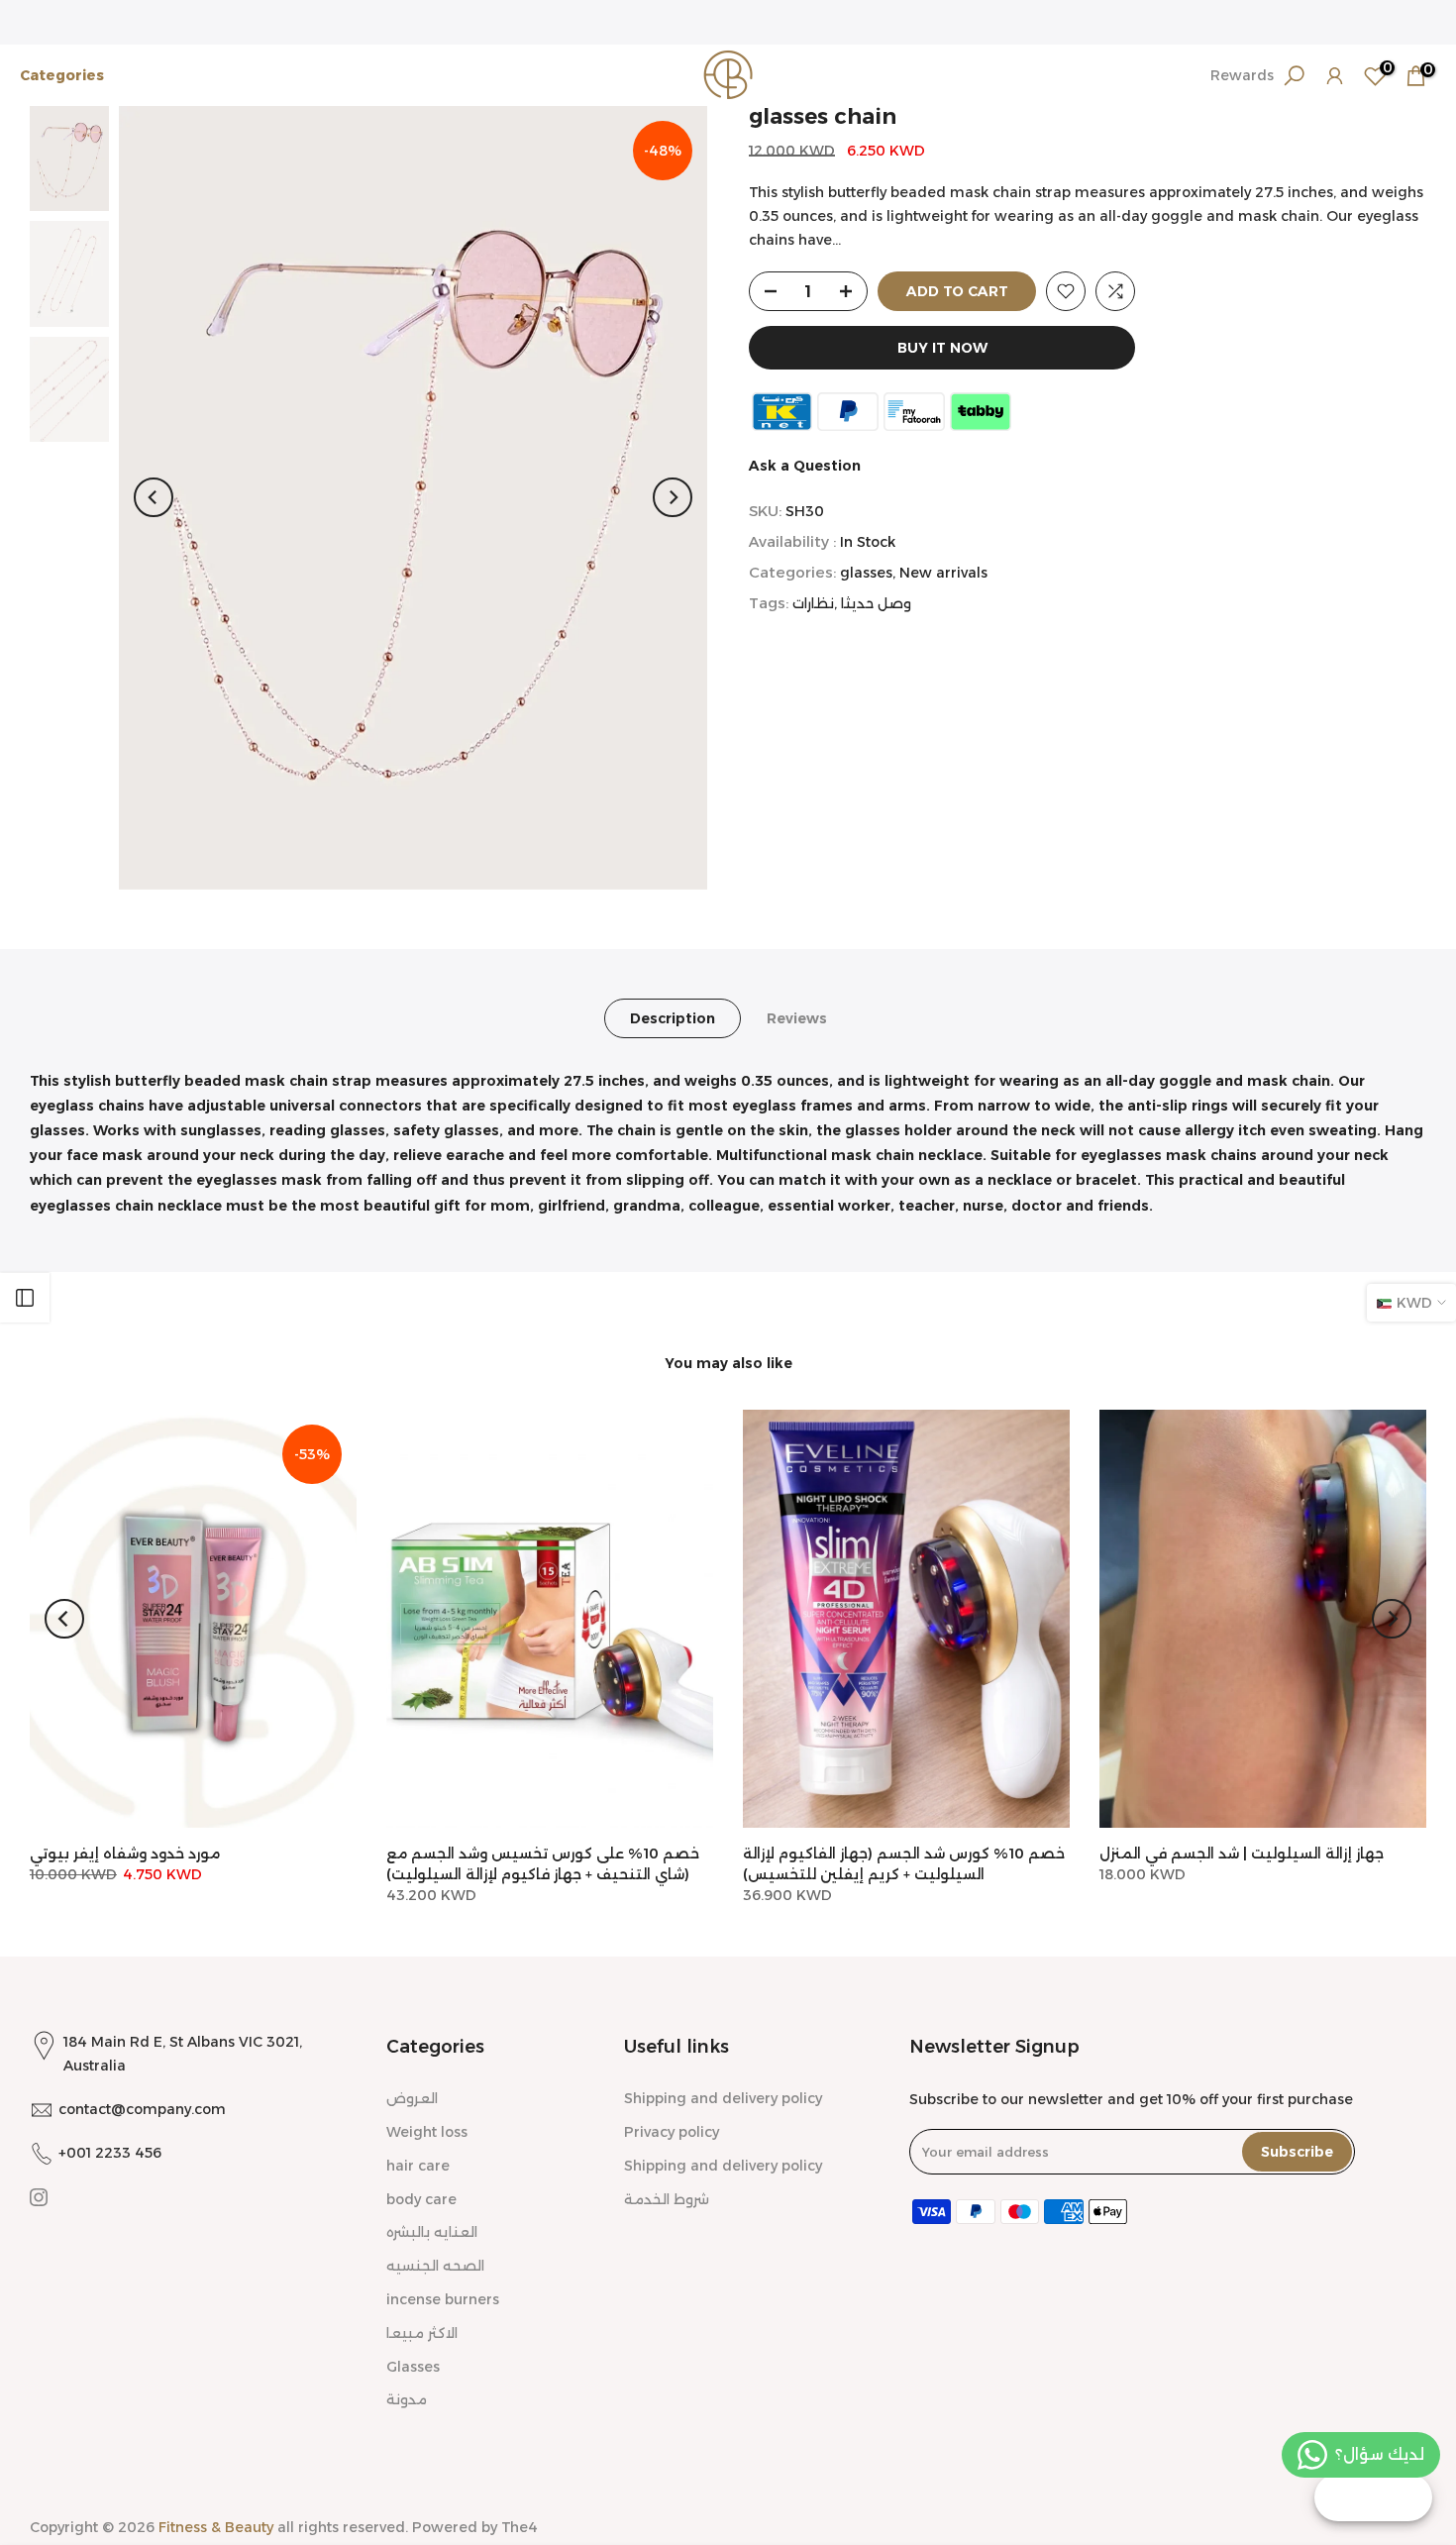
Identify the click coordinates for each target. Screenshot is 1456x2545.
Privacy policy (672, 2132)
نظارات (813, 603)
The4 (520, 2527)
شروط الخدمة (667, 2199)
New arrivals (943, 573)
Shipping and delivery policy (723, 2098)
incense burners (443, 2299)
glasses (866, 573)
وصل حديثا (876, 603)
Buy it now (942, 348)
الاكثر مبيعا (422, 2333)
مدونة (407, 2399)
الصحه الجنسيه (435, 2266)
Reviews (797, 1017)
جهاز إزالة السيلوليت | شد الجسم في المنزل (1242, 1853)
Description (673, 1017)
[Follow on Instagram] (39, 2197)
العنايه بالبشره (432, 2232)
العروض (412, 2098)
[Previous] (154, 497)
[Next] (673, 497)
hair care (418, 2166)
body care (421, 2199)
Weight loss (427, 2132)
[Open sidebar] (25, 1298)
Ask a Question (805, 466)
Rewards (1242, 75)
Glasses (413, 2367)
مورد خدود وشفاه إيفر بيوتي (125, 1853)
